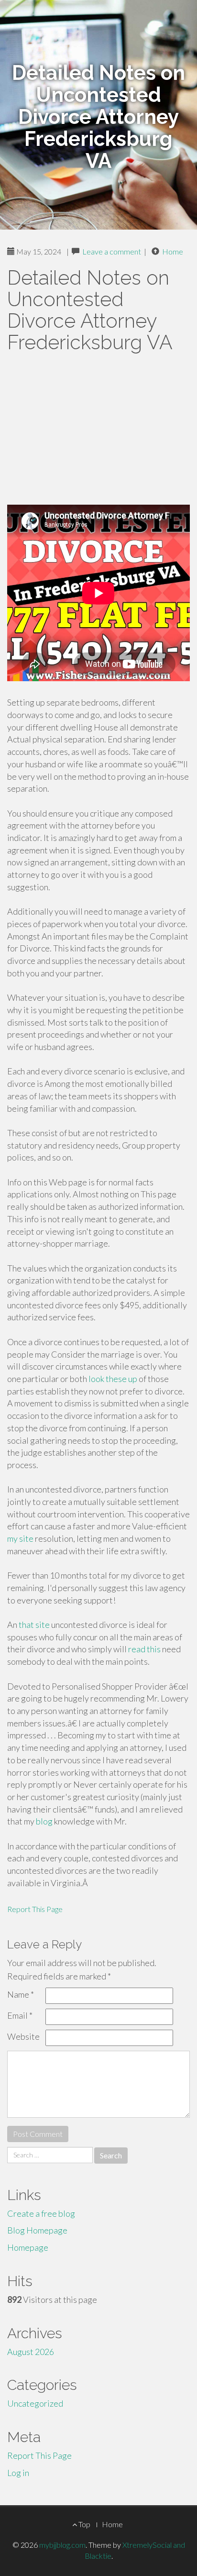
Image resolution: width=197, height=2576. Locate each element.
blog (44, 1821)
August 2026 (31, 2352)
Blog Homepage (37, 2230)
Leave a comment (112, 251)
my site (20, 1538)
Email (20, 2015)
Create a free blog (41, 2213)
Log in (18, 2473)
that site (34, 1625)
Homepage (28, 2247)
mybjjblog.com (62, 2545)
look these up (113, 1379)
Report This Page (35, 1909)
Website (23, 2036)
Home (173, 251)
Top (84, 2524)
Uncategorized (35, 2403)
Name (21, 1994)
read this (144, 1649)
